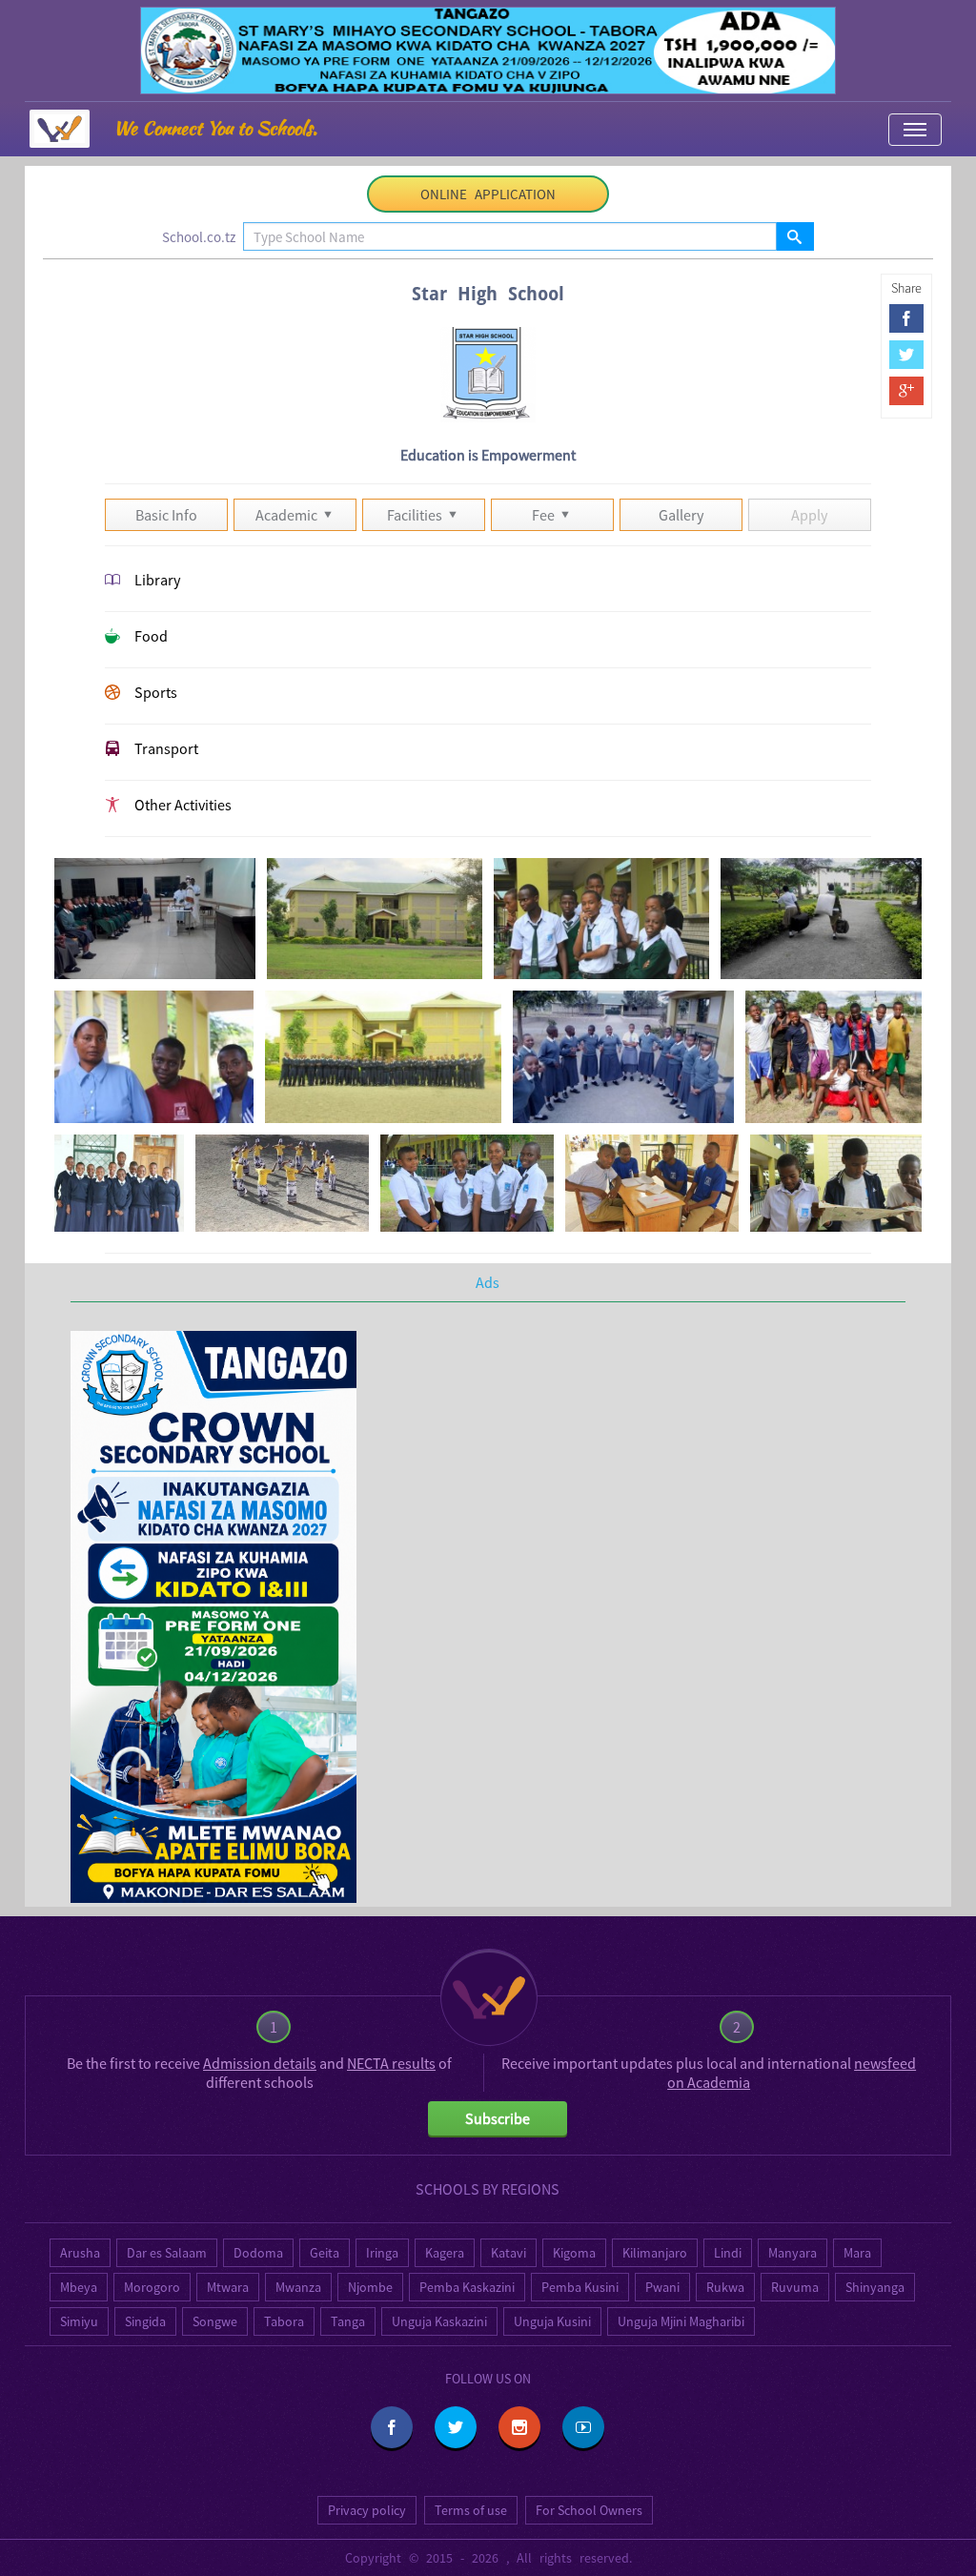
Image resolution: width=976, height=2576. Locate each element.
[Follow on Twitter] (456, 2427)
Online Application (488, 194)
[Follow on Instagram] (519, 2427)
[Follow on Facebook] (392, 2427)
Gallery (681, 515)
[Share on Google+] (906, 391)
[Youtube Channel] (583, 2427)
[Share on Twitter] (906, 355)
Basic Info (166, 515)
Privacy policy (367, 2510)
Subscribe (498, 2118)
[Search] (794, 236)
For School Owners (589, 2510)
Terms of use (471, 2510)
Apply (809, 515)
